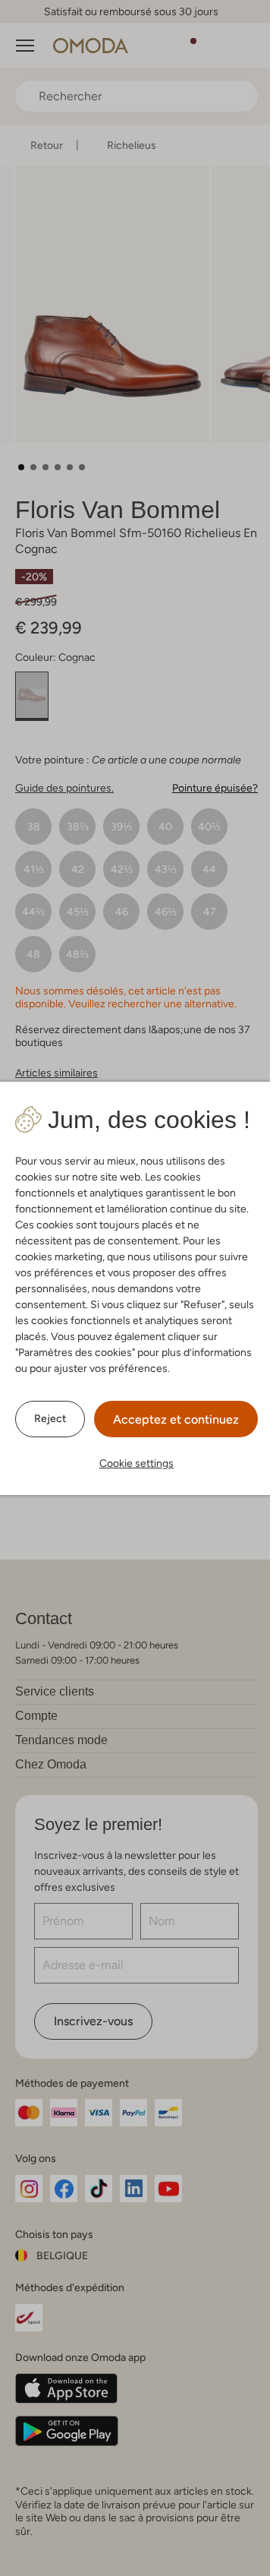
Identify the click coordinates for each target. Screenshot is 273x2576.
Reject (50, 1418)
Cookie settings (136, 1463)
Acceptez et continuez (176, 1419)
